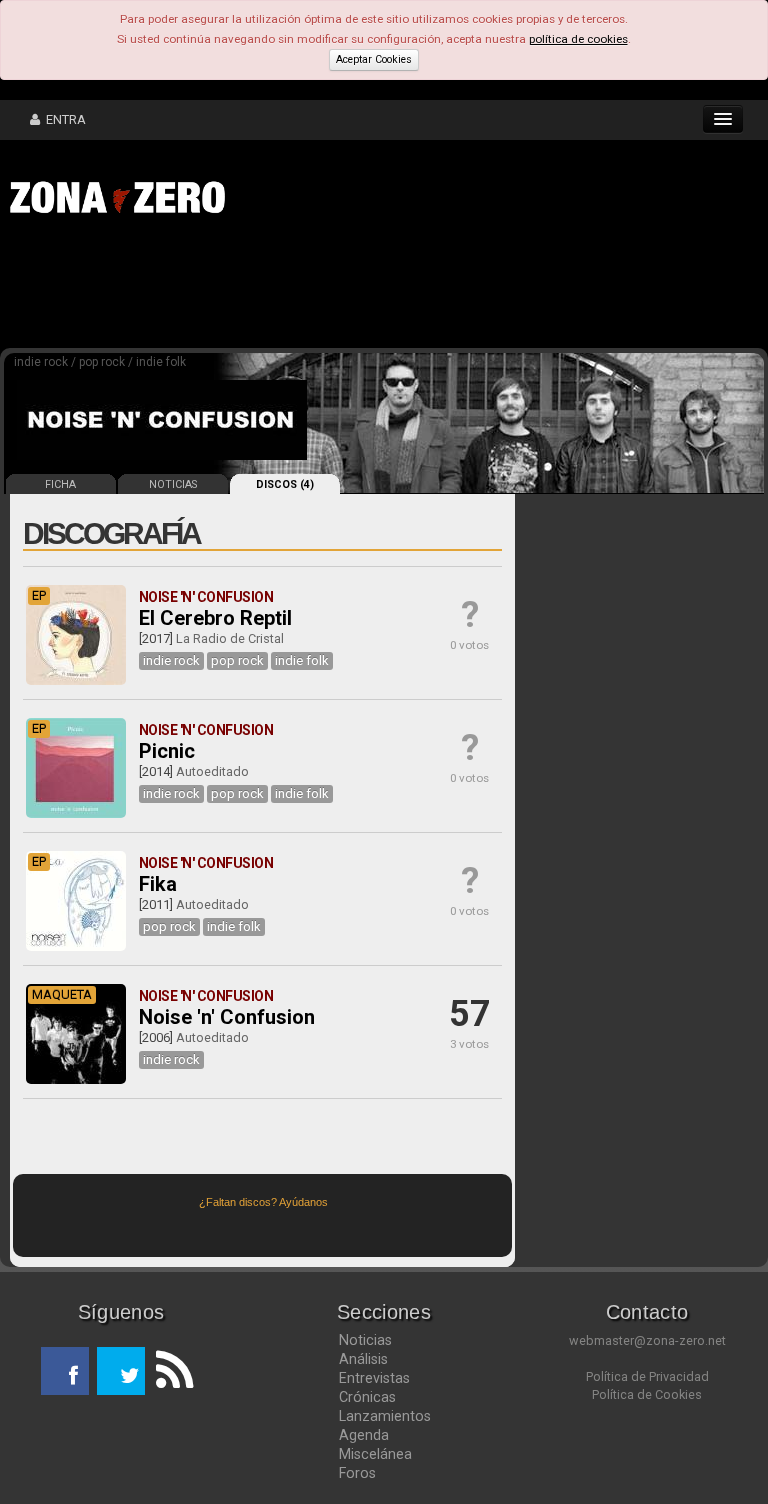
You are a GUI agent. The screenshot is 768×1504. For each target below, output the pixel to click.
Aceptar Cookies (374, 59)
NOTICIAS (173, 484)
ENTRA (63, 119)
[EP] (76, 681)
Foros (357, 1473)
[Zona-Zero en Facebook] (65, 1371)
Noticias (365, 1340)
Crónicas (367, 1397)
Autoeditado (212, 771)
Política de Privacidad (647, 1376)
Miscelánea (375, 1454)
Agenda (364, 1435)
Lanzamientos (385, 1416)
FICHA (60, 484)
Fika (158, 884)
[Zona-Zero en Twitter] (121, 1371)
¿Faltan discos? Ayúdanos (263, 1202)
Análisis (363, 1359)
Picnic (167, 751)
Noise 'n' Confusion (227, 1017)
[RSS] (169, 1371)
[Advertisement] (310, 288)
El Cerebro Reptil (215, 618)
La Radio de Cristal (230, 638)
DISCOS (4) (285, 484)
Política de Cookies (647, 1394)
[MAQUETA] (76, 1080)
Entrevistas (374, 1378)
